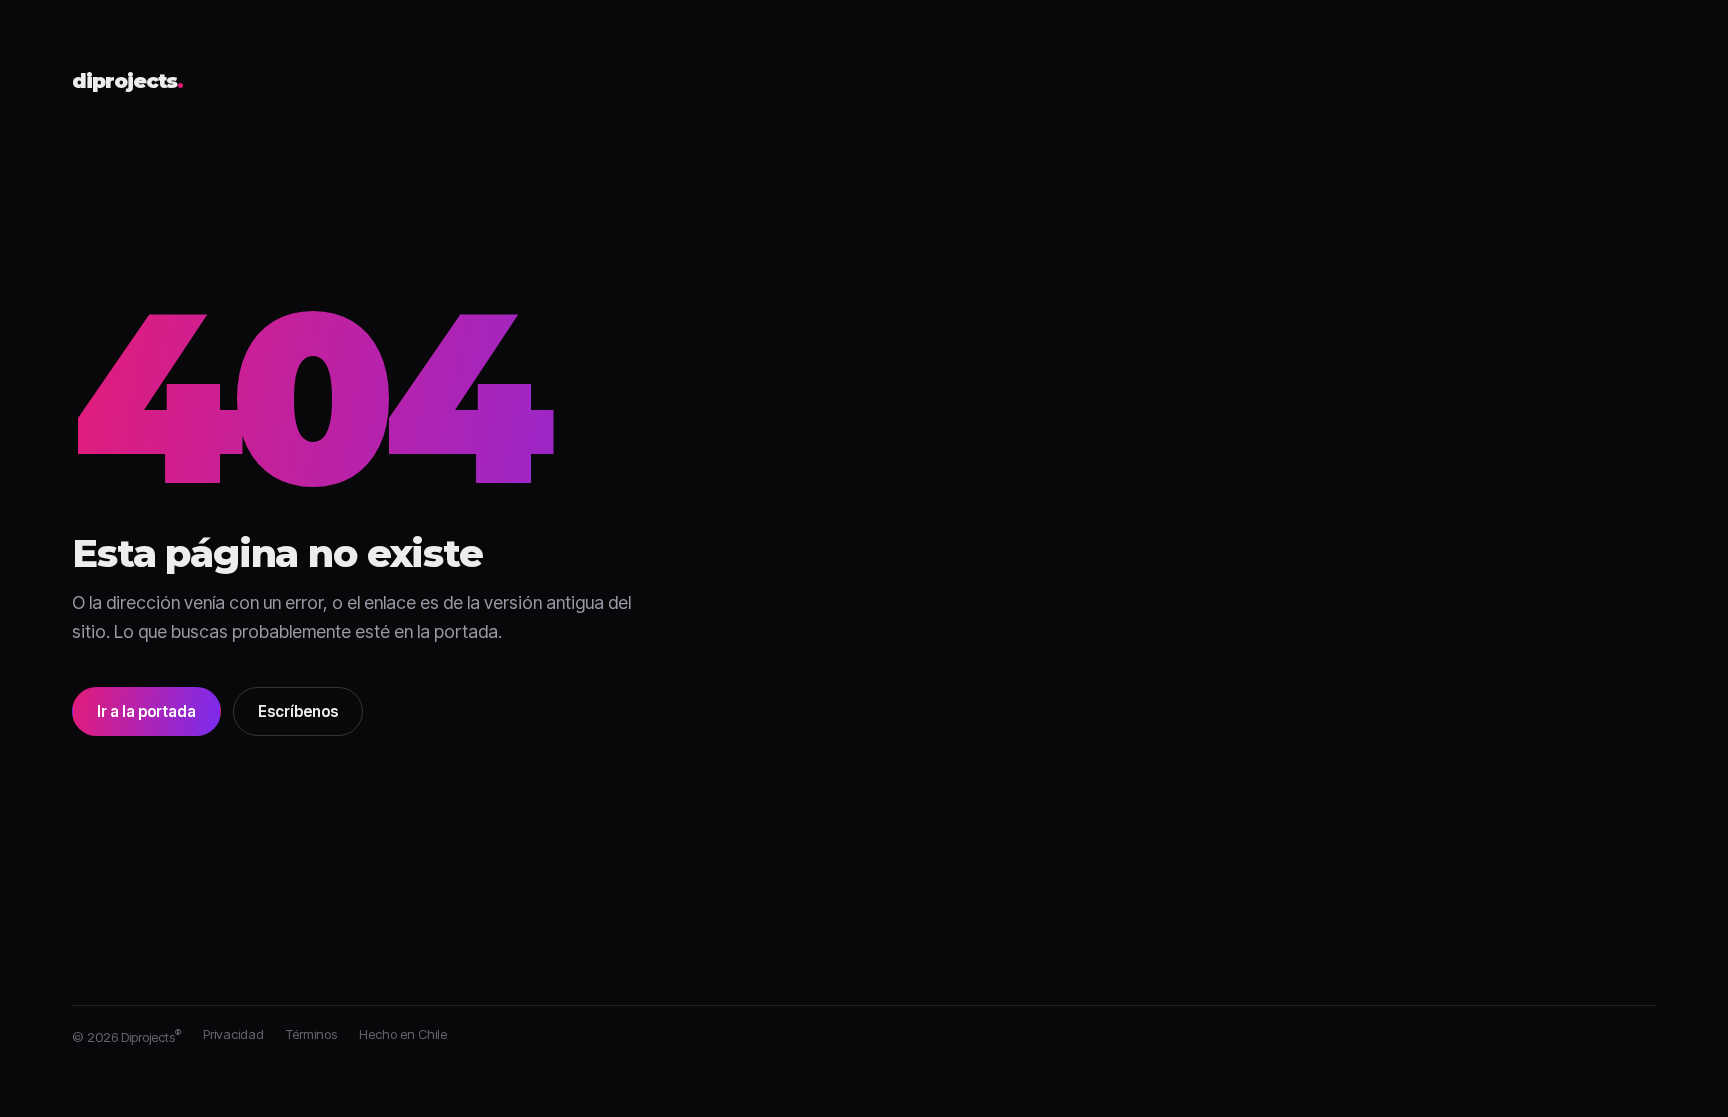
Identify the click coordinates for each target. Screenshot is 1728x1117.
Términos (311, 1034)
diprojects (127, 82)
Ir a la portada (146, 711)
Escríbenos (298, 711)
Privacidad (233, 1034)
